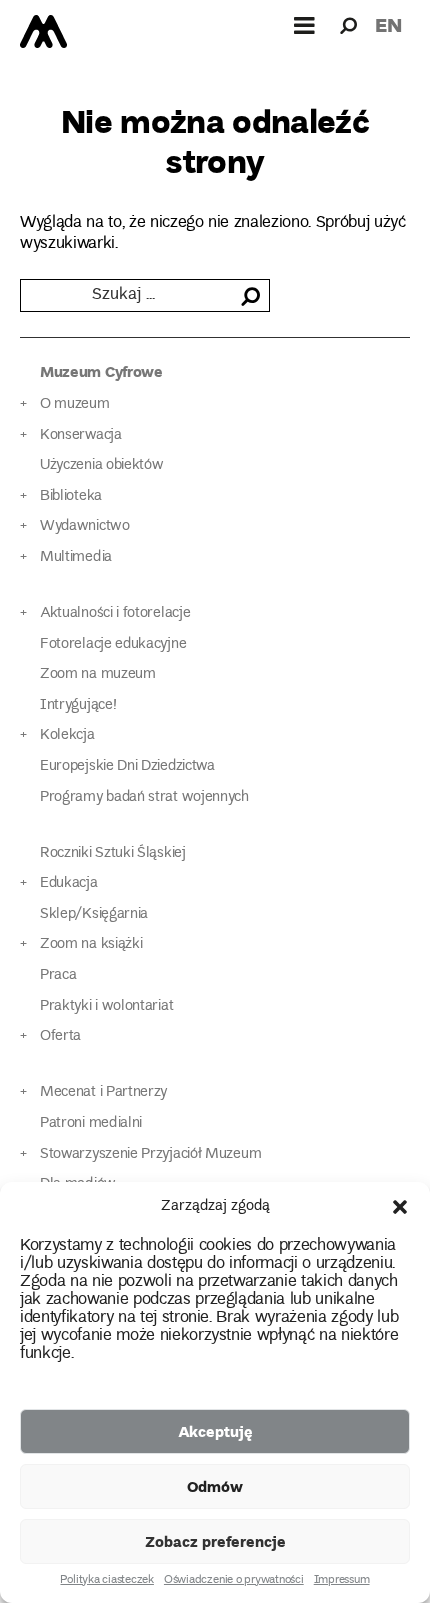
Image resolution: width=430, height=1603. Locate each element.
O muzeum (75, 404)
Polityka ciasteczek (106, 1581)
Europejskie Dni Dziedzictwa (127, 766)
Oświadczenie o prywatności (234, 1581)
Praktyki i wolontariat (106, 1006)
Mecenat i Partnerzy (103, 1092)
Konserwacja (81, 435)
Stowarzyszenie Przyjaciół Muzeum (150, 1154)
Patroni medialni (91, 1123)
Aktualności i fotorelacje (115, 613)
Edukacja (69, 883)
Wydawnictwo (85, 526)
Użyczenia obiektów (102, 465)
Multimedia (76, 557)
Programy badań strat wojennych (144, 797)
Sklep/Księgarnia (94, 914)
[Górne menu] (305, 25)
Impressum (342, 1581)
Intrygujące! (78, 705)
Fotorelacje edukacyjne (113, 644)
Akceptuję (215, 1431)
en (388, 24)
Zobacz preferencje (215, 1541)
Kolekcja (67, 735)
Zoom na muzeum (98, 674)
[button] (400, 1207)
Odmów (215, 1486)
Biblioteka (71, 496)
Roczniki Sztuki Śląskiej (113, 853)
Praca (58, 975)
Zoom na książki (91, 944)
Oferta (60, 1036)
